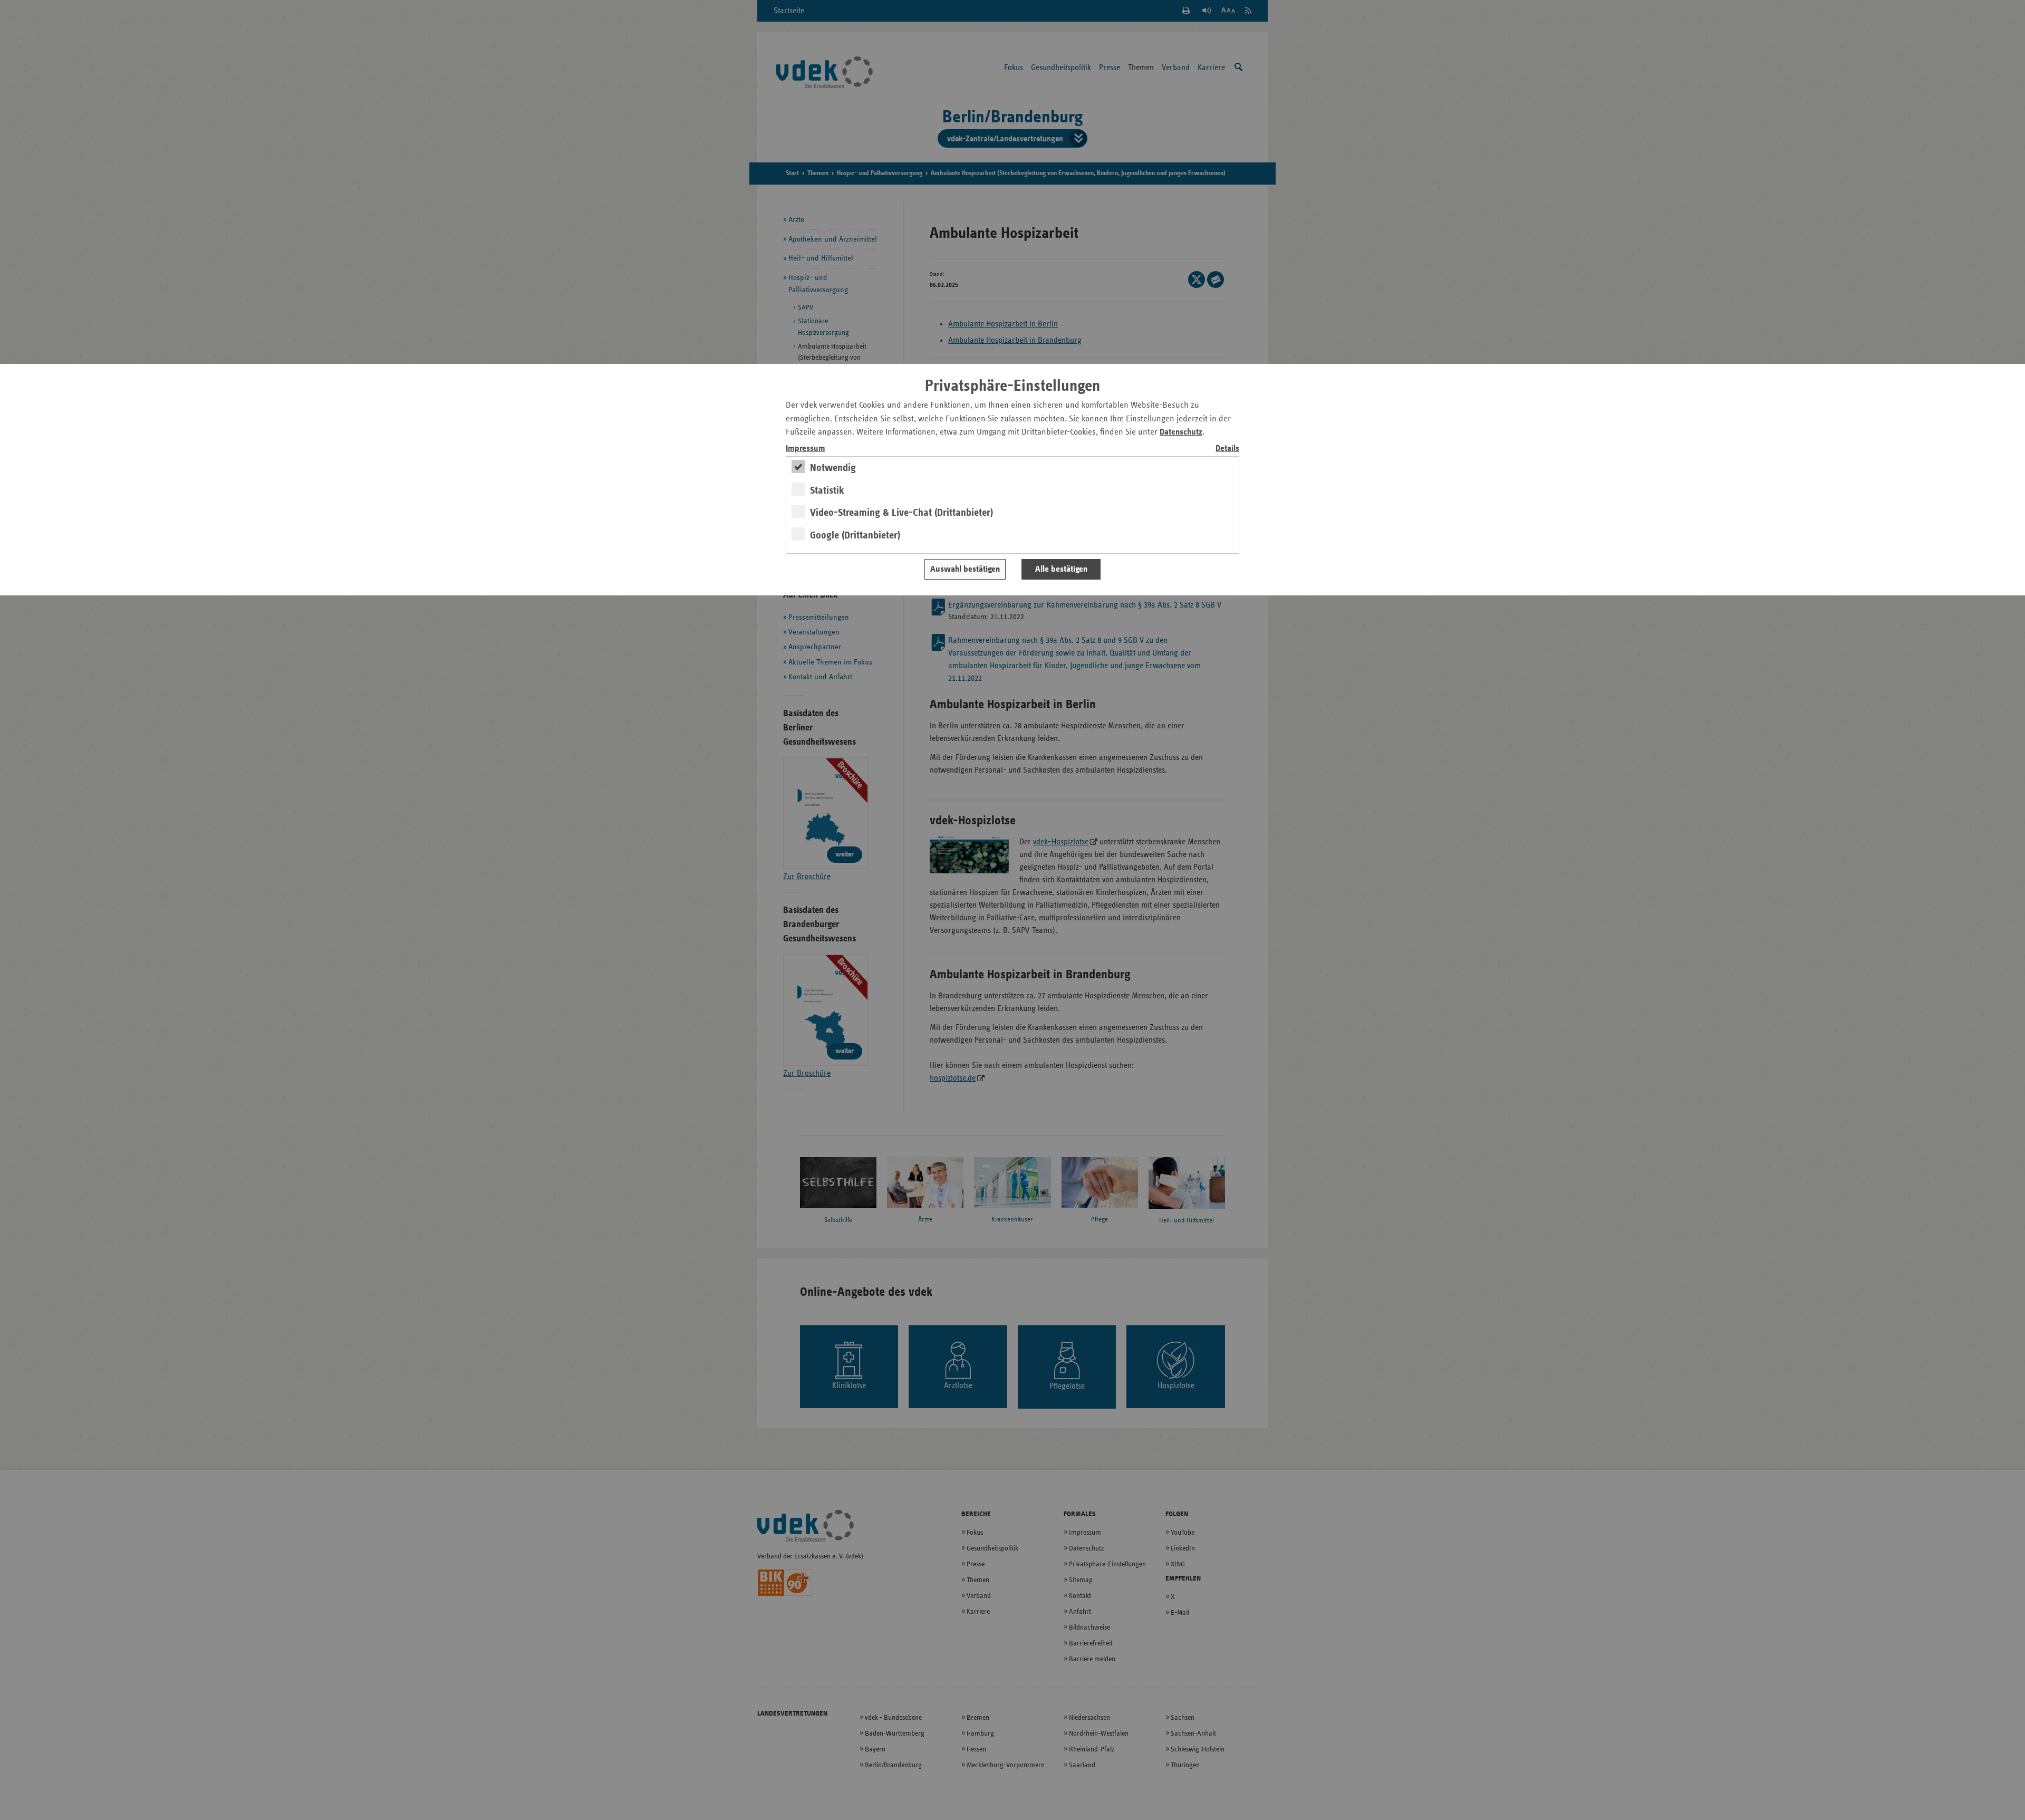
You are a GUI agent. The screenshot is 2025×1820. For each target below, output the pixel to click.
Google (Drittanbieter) (855, 535)
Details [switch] (1227, 449)
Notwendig (833, 468)
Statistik (827, 490)
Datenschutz (1181, 432)
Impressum (806, 449)
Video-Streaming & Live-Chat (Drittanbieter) (901, 513)
